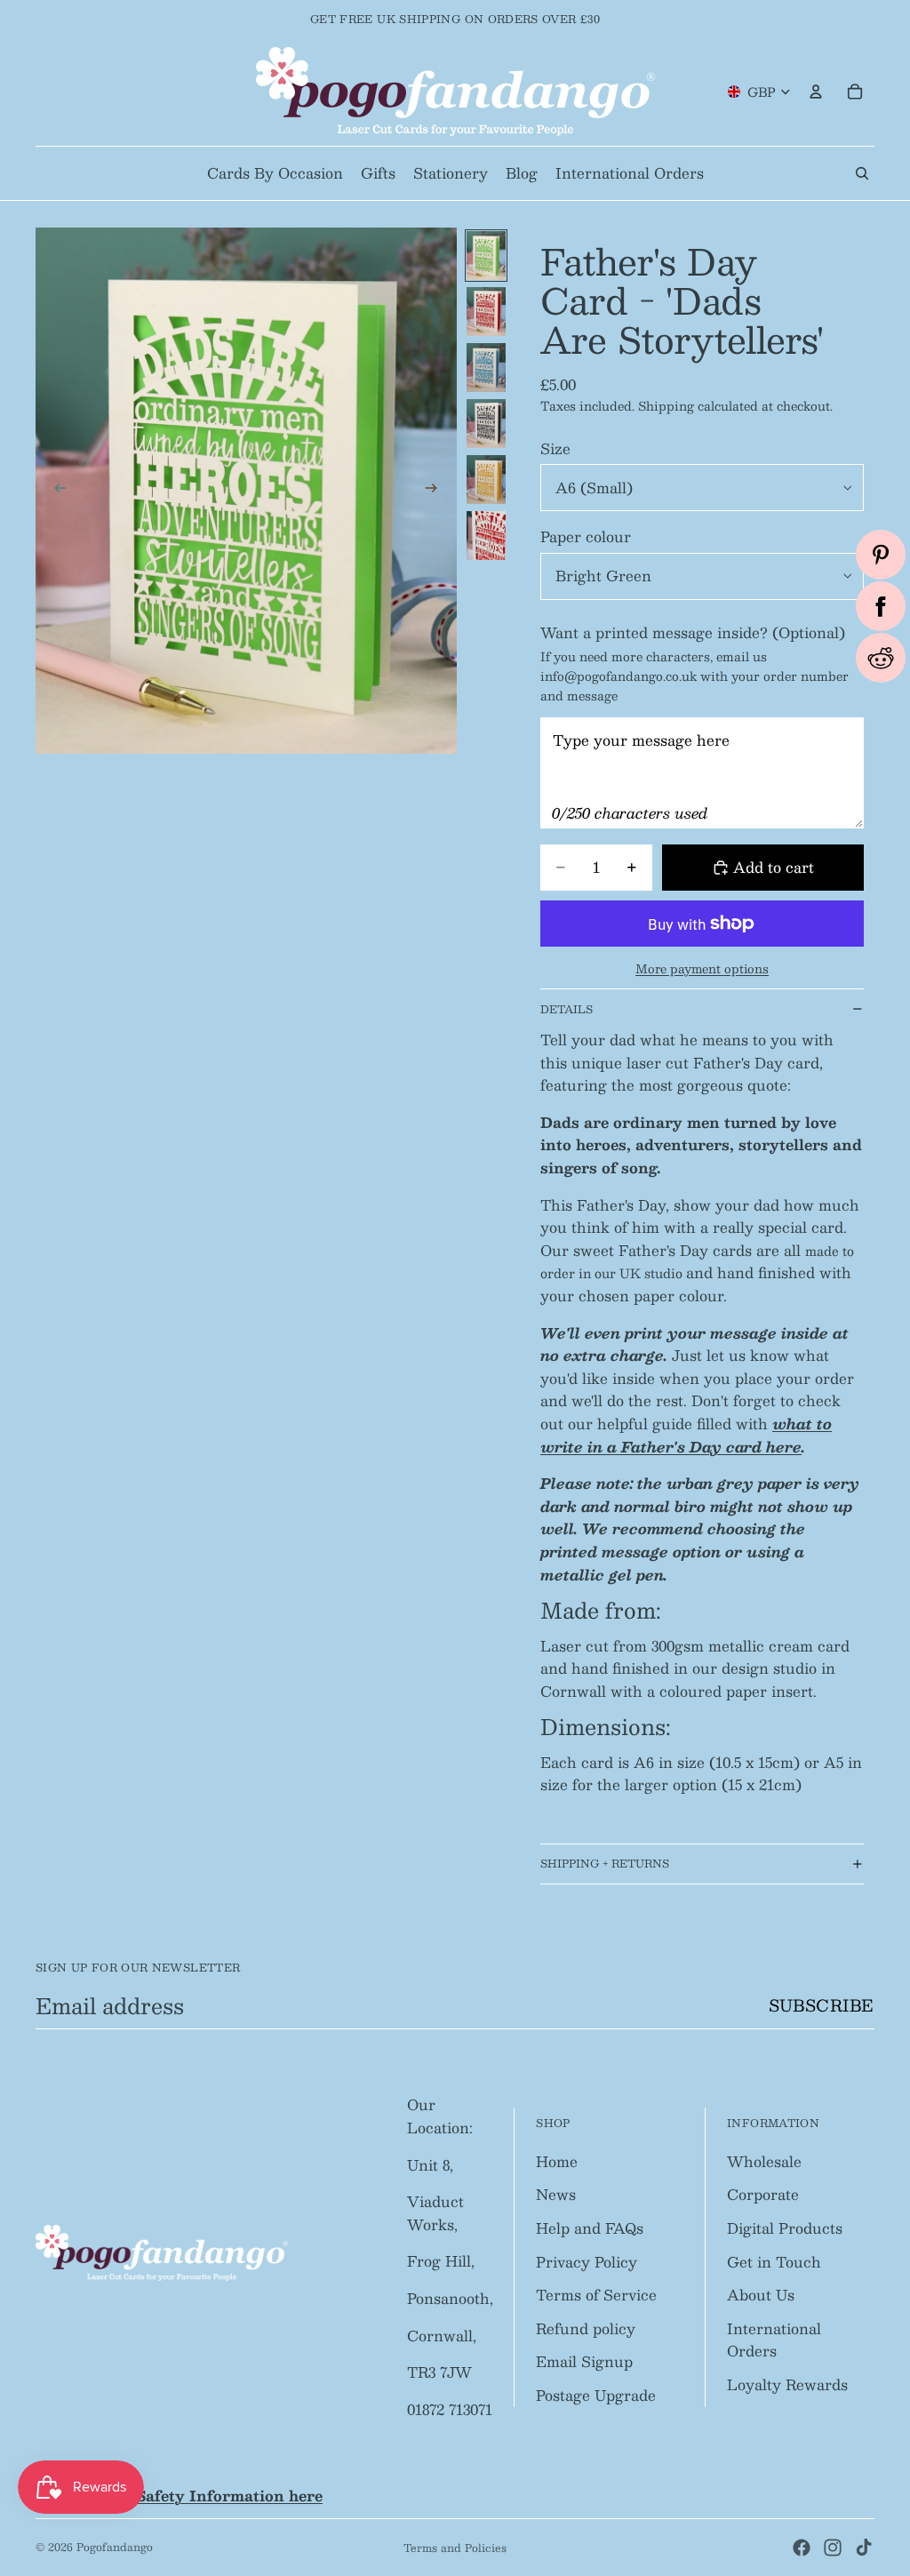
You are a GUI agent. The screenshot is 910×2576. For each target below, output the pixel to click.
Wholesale (764, 2161)
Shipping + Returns (605, 1863)
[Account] (816, 92)
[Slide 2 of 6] (486, 312)
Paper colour (586, 536)
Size (555, 448)
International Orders (774, 2340)
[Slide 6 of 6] (486, 536)
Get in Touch (774, 2262)
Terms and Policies (455, 2548)
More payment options (702, 968)
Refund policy (586, 2328)
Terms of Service (596, 2295)
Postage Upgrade (596, 2395)
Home (557, 2161)
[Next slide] (437, 491)
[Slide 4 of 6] (486, 424)
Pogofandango (115, 2547)
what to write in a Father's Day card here (686, 1435)
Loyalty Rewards (787, 2384)
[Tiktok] (864, 2548)
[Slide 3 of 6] (486, 368)
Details (567, 1009)
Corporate (763, 2194)
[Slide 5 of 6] (486, 480)
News (556, 2194)
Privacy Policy (587, 2262)
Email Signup (584, 2361)
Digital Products (785, 2228)
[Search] (862, 173)
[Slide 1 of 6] (486, 256)
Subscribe (822, 2005)
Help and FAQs (590, 2228)
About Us (761, 2295)
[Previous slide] (55, 491)
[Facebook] (802, 2548)
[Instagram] (833, 2548)
